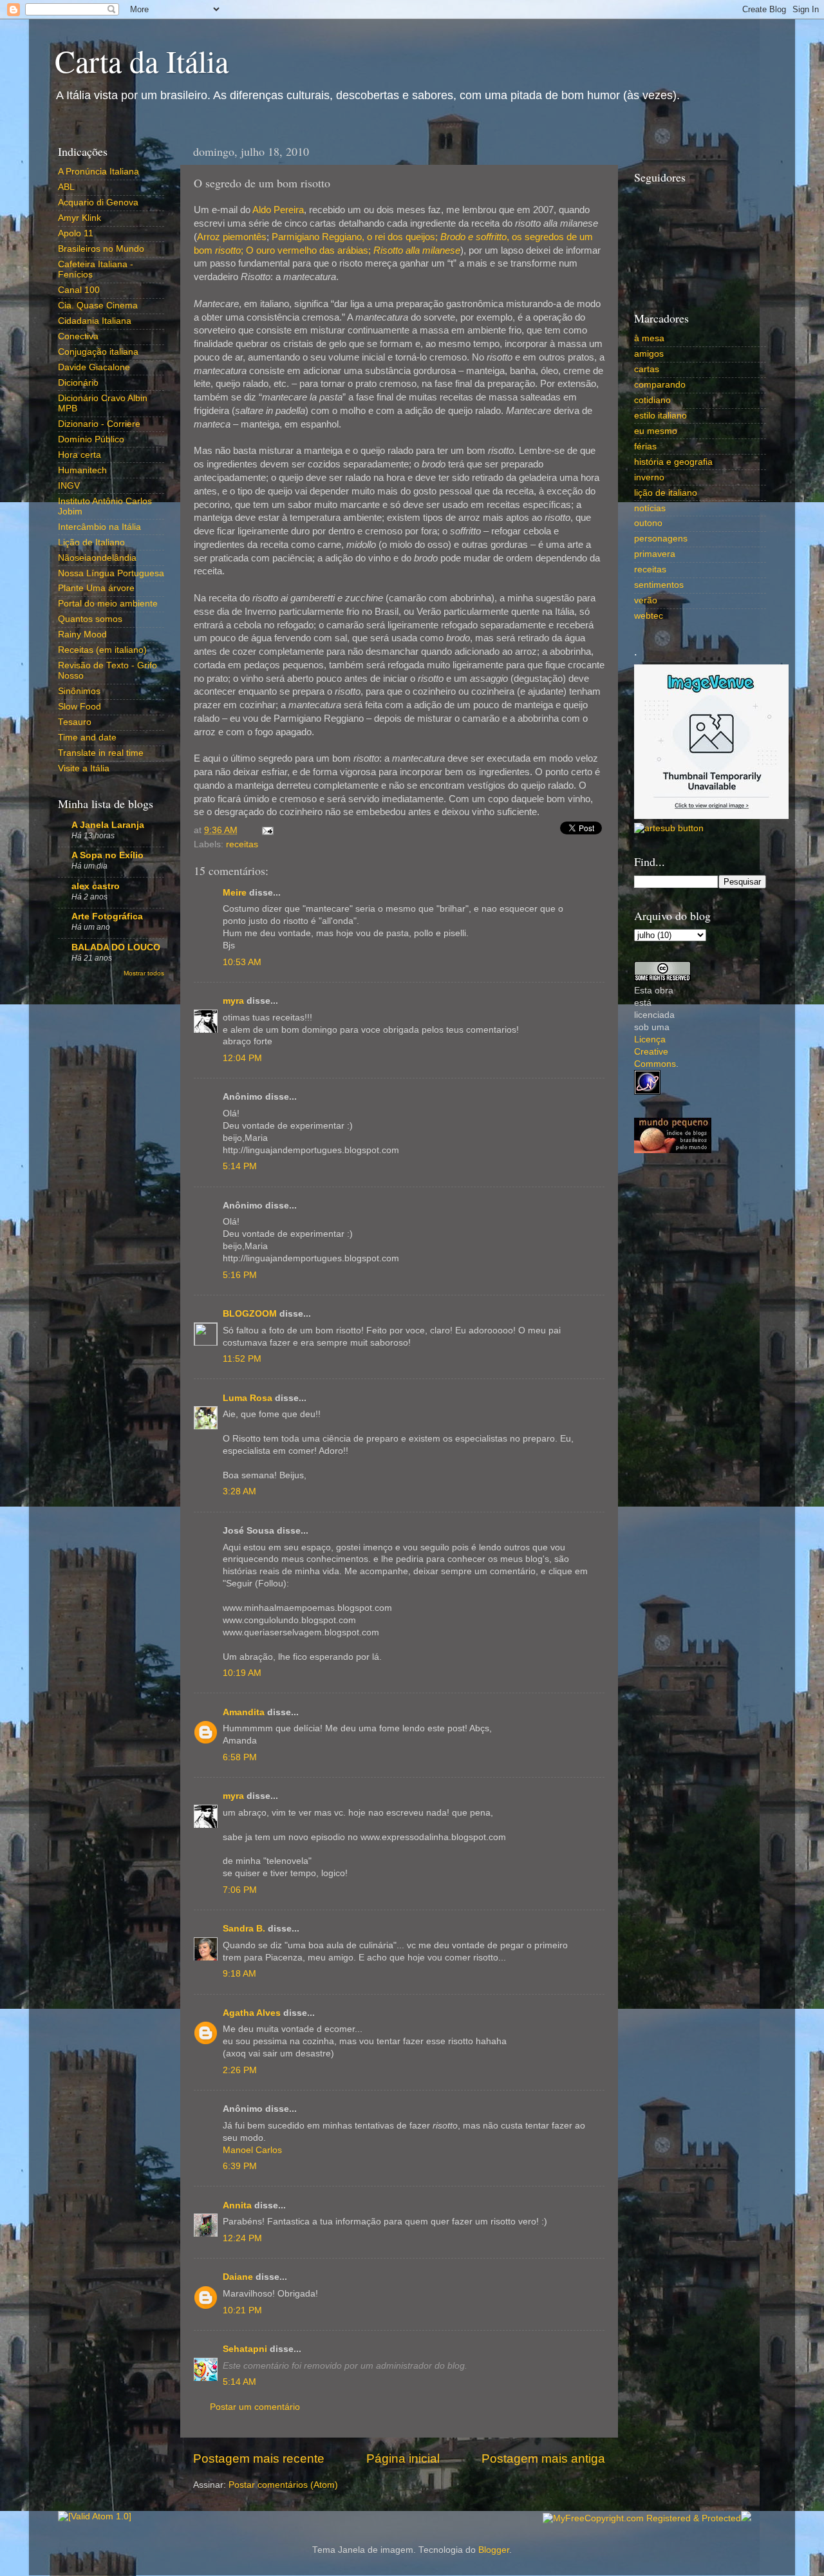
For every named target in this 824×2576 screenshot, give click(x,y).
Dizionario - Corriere (99, 424)
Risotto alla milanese (417, 250)
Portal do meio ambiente (108, 604)
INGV (69, 486)
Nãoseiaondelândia (97, 558)
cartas (647, 369)
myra (233, 1001)
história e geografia (673, 462)
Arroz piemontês (232, 237)
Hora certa (80, 455)
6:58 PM (240, 1757)
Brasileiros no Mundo (101, 249)
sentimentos (659, 585)
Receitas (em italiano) (102, 650)
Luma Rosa (248, 1398)
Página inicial (403, 2458)
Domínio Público (91, 439)
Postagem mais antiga (543, 2458)
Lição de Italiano (91, 542)
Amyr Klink (80, 218)
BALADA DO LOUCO (116, 947)
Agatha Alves (252, 2013)
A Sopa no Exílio (108, 855)
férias (645, 447)
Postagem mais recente (259, 2458)
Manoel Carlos (252, 2150)
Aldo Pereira (278, 210)
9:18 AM (239, 1974)
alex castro (96, 886)
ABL (66, 187)
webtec (649, 616)
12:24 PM (242, 2238)
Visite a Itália (84, 768)
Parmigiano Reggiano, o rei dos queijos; (355, 237)
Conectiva (78, 336)
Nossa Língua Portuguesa (111, 573)
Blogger (494, 2550)
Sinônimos (79, 691)
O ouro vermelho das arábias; (308, 250)
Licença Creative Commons (655, 1052)
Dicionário (78, 383)
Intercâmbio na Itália (99, 527)
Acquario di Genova (98, 202)
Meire (235, 893)
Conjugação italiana (98, 352)
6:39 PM (240, 2166)
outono (648, 523)
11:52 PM (242, 1359)
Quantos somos (90, 619)
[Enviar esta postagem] (266, 830)
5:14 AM (239, 2382)
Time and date (87, 738)
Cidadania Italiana (95, 321)
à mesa (649, 338)
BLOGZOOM (250, 1314)
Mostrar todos (144, 973)
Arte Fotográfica (107, 917)
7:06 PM (240, 1890)
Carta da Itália (142, 61)
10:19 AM (242, 1673)
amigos (649, 354)
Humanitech (82, 470)
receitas (242, 844)
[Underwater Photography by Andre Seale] (669, 828)
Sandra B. (244, 1929)
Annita (237, 2205)
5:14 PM (240, 1166)
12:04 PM (242, 1058)
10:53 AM (242, 962)
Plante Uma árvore (96, 588)
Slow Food (80, 707)
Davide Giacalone (94, 367)
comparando (660, 385)
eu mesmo (656, 431)
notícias (650, 508)
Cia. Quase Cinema (98, 306)
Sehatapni (245, 2349)
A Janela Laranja (108, 825)
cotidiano (652, 400)
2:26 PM (240, 2070)
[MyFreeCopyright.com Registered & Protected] (642, 2518)
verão (646, 600)
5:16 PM (240, 1275)
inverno (649, 477)
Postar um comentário (255, 2407)
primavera (655, 554)
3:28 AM (239, 1491)
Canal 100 (79, 290)
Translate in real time (101, 753)
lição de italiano (666, 493)
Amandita (244, 1712)
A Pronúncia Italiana (98, 172)
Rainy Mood (82, 635)
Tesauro (75, 722)
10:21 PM (242, 2310)
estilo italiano (660, 416)
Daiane (238, 2277)
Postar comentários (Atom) (283, 2485)
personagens (661, 539)
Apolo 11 (76, 233)
